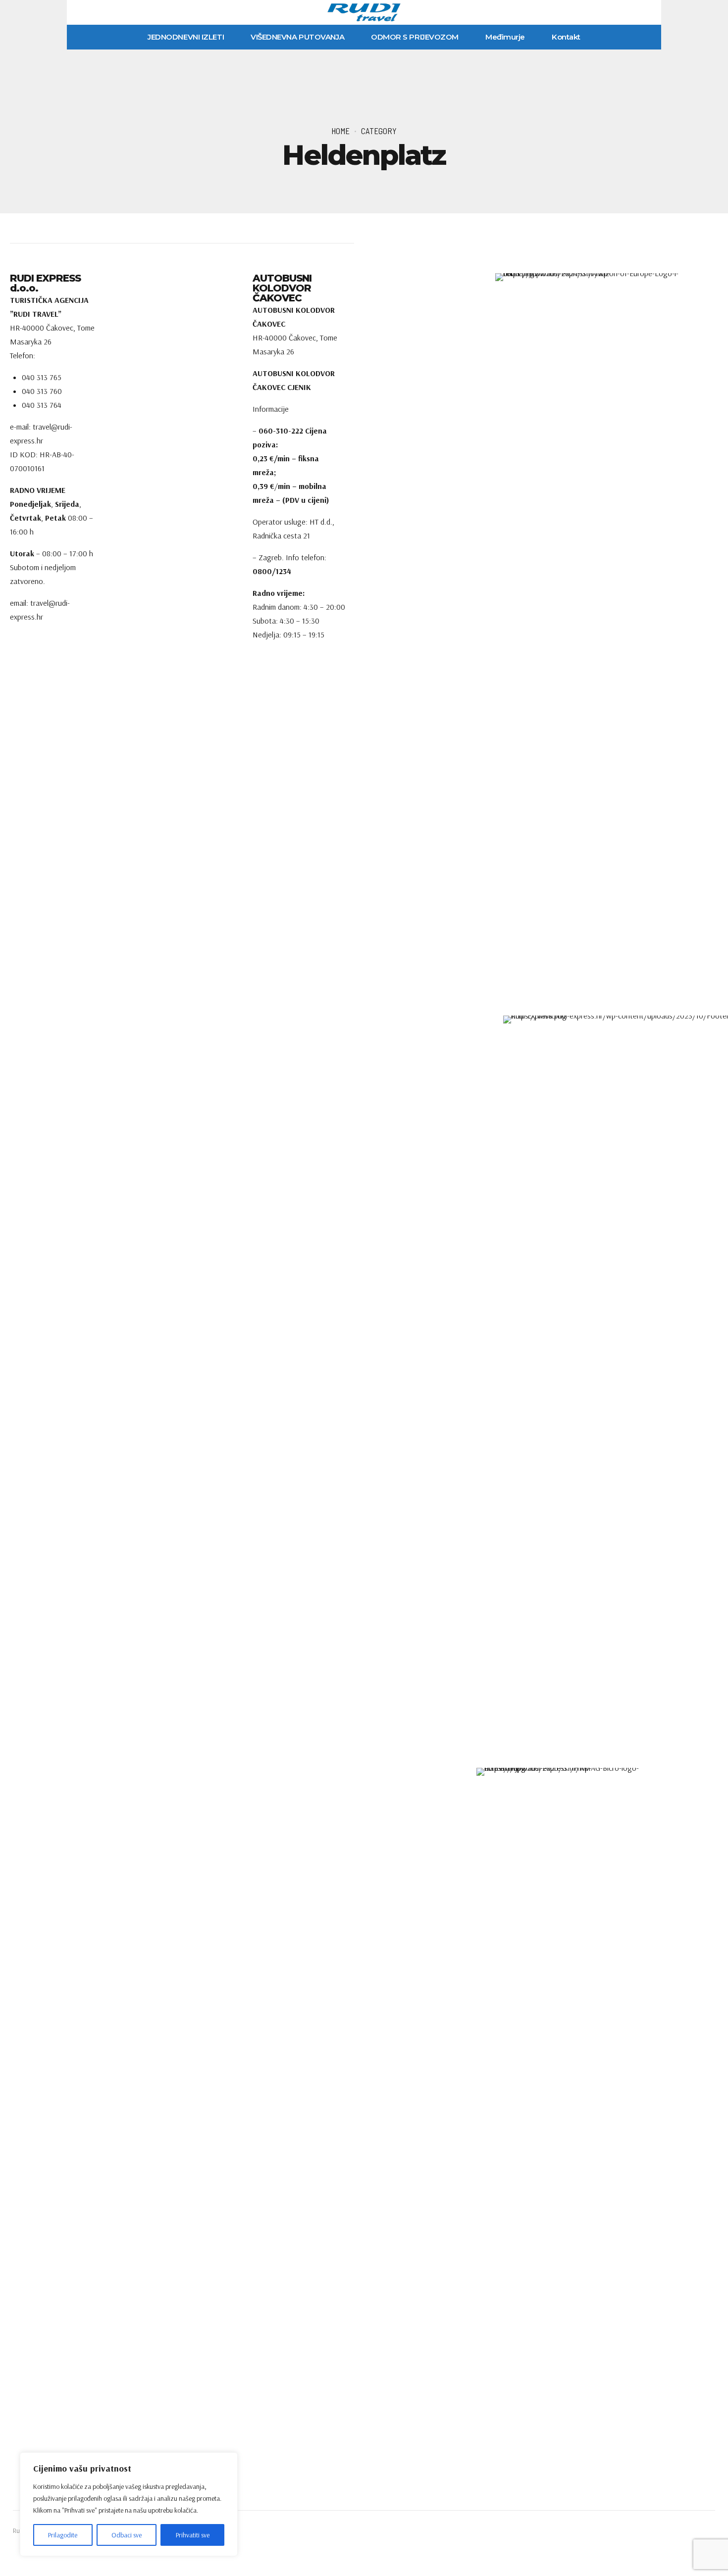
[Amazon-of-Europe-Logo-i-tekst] (591, 644)
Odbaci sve (127, 2535)
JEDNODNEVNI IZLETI (186, 37)
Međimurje (505, 37)
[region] (129, 2504)
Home (340, 131)
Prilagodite (63, 2535)
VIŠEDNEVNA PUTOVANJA (297, 37)
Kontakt (566, 37)
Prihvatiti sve (193, 2535)
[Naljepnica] (364, 1790)
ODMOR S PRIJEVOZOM (415, 37)
